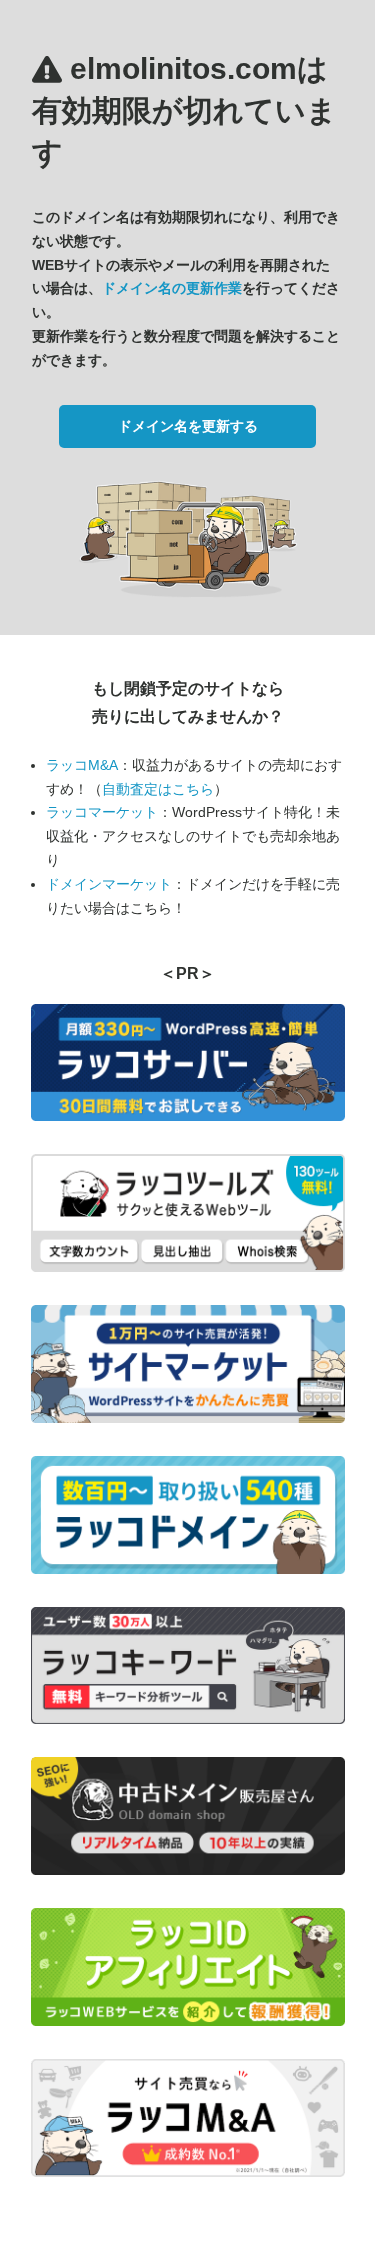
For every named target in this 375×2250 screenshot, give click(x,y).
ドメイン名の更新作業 (172, 288)
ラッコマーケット (102, 812)
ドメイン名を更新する (188, 426)
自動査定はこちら (158, 789)
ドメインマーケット (109, 884)
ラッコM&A (82, 765)
